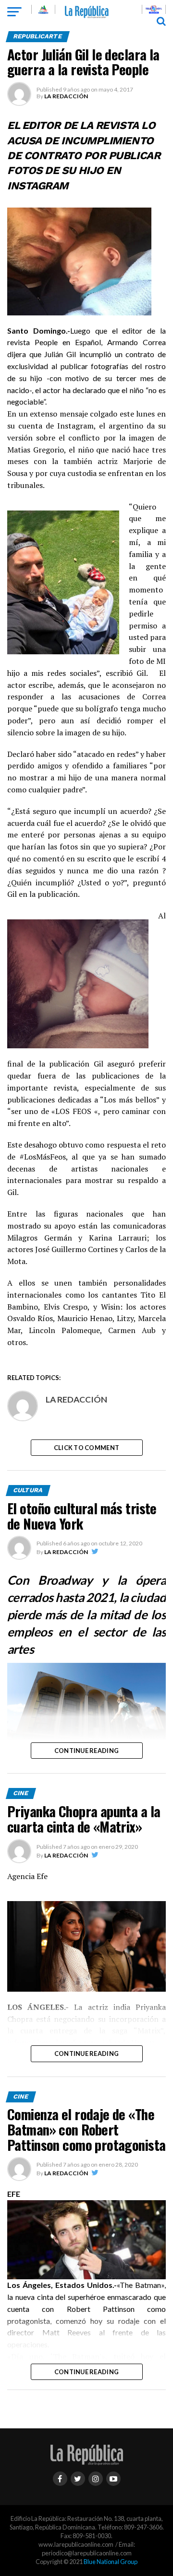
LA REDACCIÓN (66, 96)
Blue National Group (111, 2562)
